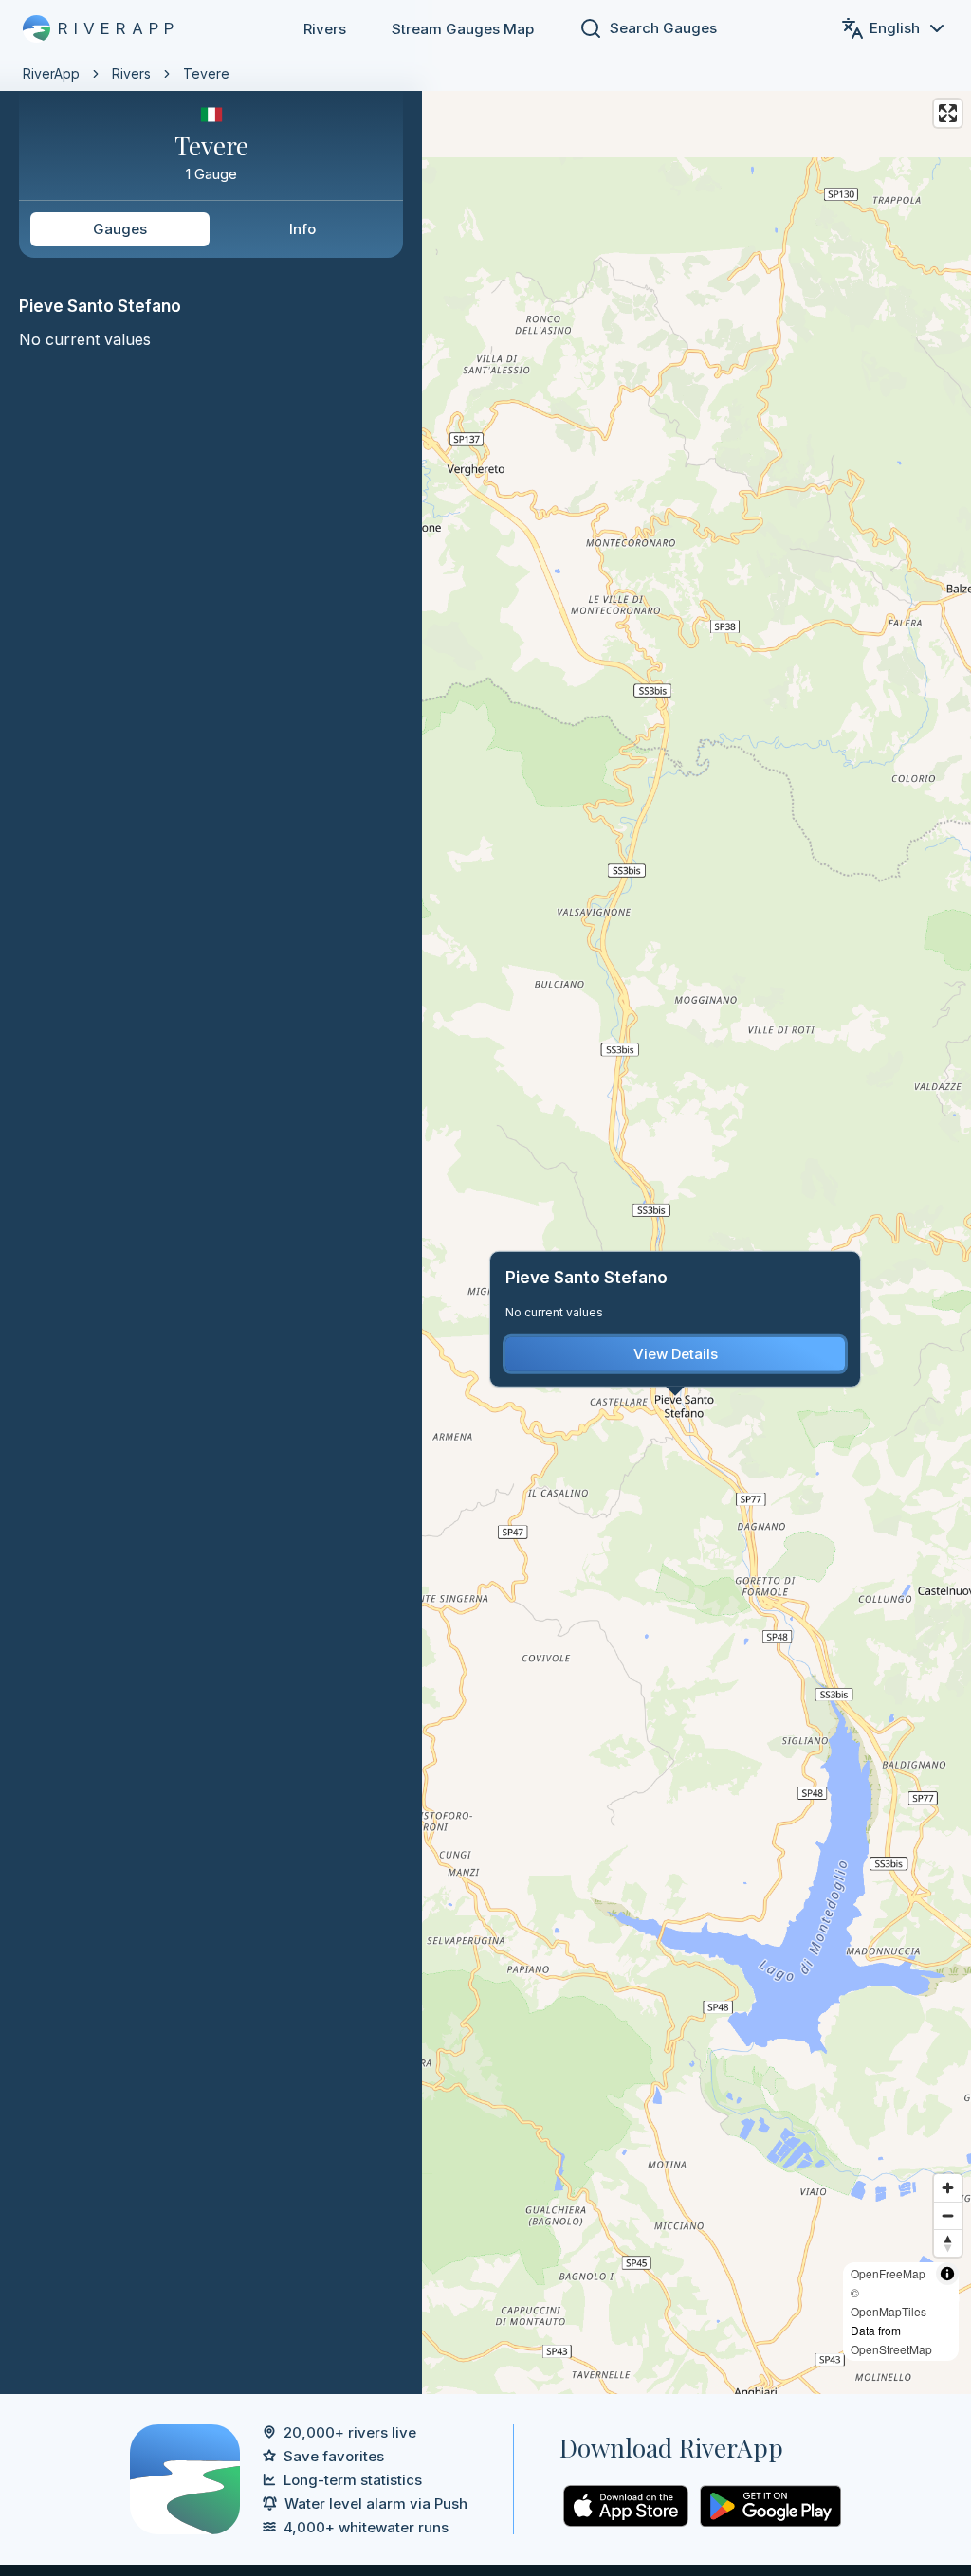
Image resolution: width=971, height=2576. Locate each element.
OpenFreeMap (888, 2273)
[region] (485, 1197)
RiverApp (51, 73)
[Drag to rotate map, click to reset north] (948, 2243)
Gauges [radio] (120, 229)
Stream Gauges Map (463, 29)
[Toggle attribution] (947, 2274)
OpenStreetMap (891, 2349)
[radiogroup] (211, 229)
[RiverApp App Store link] (626, 2506)
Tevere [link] (206, 73)
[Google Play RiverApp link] (770, 2506)
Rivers (325, 29)
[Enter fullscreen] (948, 113)
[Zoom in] (948, 2188)
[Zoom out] (948, 2215)
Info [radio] (302, 229)
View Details (676, 1354)
